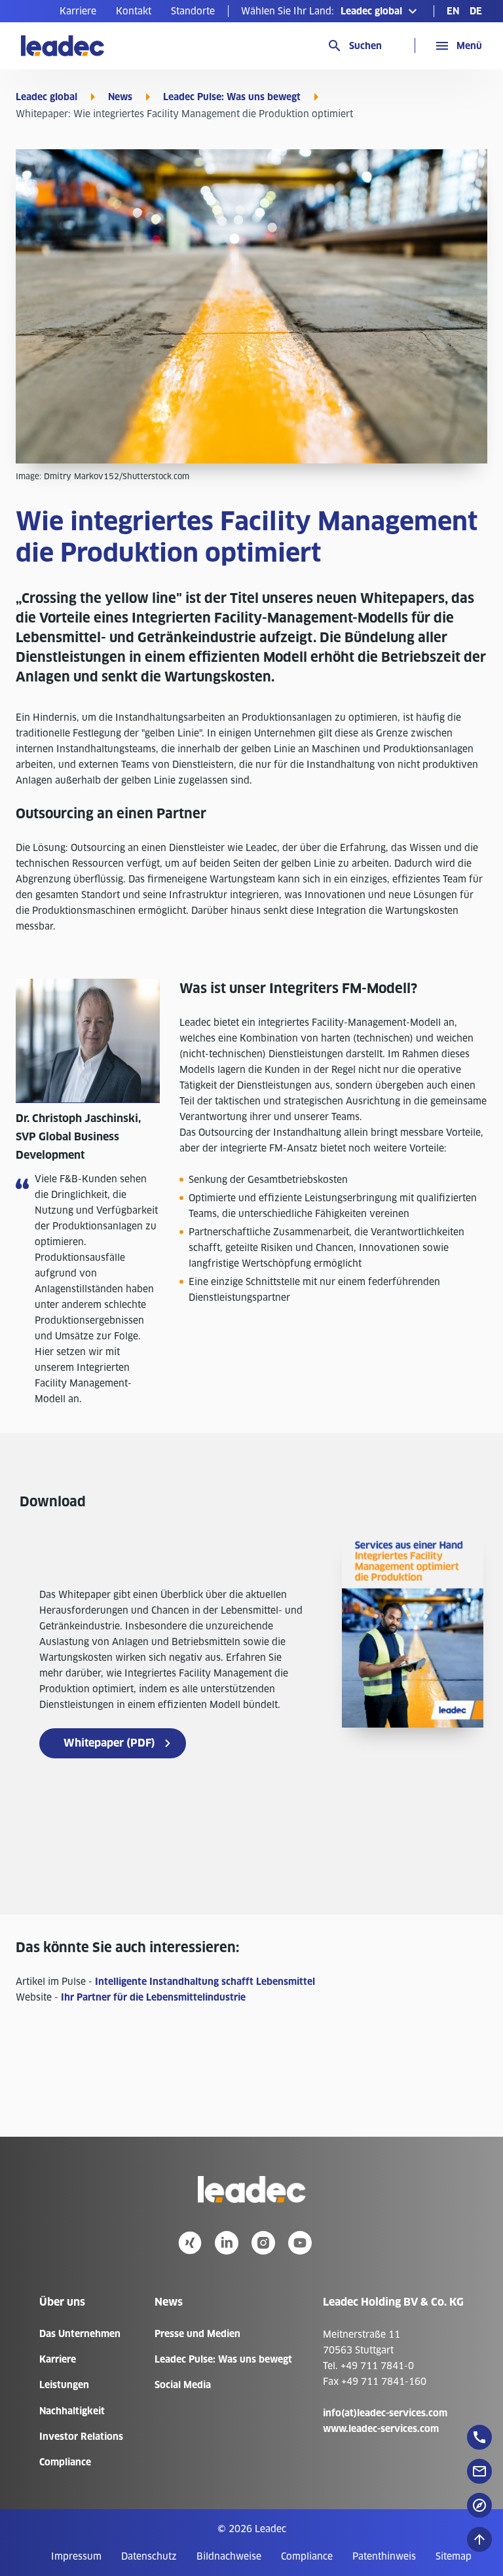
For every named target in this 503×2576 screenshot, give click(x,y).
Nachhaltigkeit (72, 2411)
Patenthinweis (384, 2556)
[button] (331, 11)
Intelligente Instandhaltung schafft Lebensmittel (205, 1982)
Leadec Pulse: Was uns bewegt (232, 97)
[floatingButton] (479, 2437)
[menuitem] (78, 11)
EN (453, 11)
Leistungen (64, 2385)
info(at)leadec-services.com (385, 2413)
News (120, 97)
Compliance (65, 2462)
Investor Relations (81, 2437)
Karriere (78, 11)
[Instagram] (263, 2243)
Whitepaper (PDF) (109, 1743)
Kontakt (134, 11)
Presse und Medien (197, 2334)
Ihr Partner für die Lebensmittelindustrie (153, 1997)
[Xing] (190, 2243)
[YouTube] (300, 2243)
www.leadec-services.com (381, 2429)
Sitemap (454, 2556)
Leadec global (47, 97)
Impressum (76, 2556)
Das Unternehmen (80, 2334)
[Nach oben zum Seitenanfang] (479, 2539)
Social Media (183, 2385)
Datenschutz (149, 2556)
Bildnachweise (229, 2556)
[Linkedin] (227, 2243)
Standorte (193, 11)
